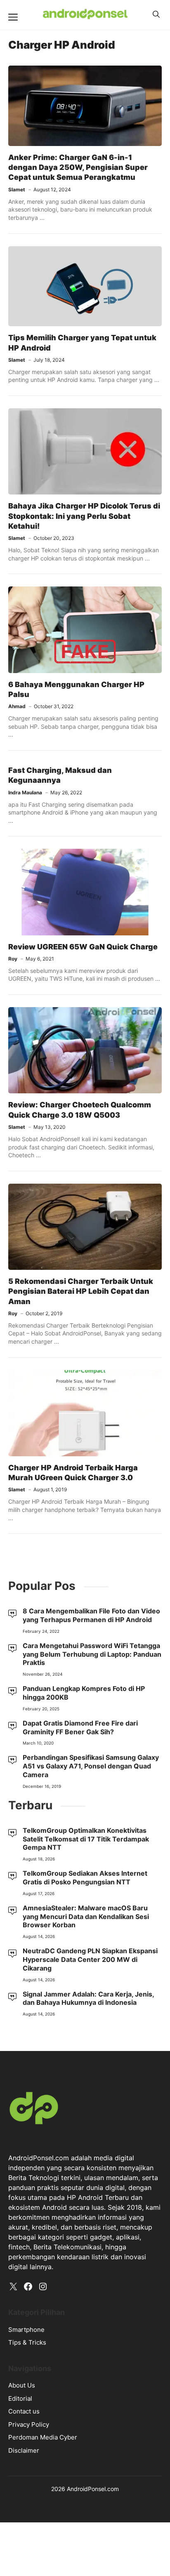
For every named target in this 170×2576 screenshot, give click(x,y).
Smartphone (26, 2330)
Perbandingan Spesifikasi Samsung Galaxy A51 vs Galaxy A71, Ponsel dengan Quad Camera (91, 1766)
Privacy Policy (29, 2424)
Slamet (17, 190)
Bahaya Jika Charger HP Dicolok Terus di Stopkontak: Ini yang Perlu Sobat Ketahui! (84, 516)
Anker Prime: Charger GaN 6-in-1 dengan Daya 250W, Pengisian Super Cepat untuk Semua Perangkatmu (78, 167)
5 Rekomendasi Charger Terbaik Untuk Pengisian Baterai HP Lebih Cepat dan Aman (81, 1291)
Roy (13, 959)
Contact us (24, 2411)
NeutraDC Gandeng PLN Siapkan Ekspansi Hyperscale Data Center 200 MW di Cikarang (90, 1959)
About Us (22, 2385)
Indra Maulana (25, 792)
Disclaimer (24, 2450)
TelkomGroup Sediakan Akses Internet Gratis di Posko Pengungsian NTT (85, 1878)
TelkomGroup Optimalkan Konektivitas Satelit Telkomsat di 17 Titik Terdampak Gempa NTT (86, 1839)
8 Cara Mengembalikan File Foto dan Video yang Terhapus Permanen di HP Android (91, 1615)
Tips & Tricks (27, 2342)
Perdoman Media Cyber (43, 2437)
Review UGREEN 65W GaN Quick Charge (83, 947)
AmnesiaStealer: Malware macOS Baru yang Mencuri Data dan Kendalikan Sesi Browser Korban (86, 1917)
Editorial (20, 2398)
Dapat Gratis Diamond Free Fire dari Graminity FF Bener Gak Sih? (80, 1727)
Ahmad (17, 706)
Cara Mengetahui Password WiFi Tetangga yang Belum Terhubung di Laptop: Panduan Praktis (92, 1654)
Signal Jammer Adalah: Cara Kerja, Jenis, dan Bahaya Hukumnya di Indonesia (88, 1998)
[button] (156, 14)
